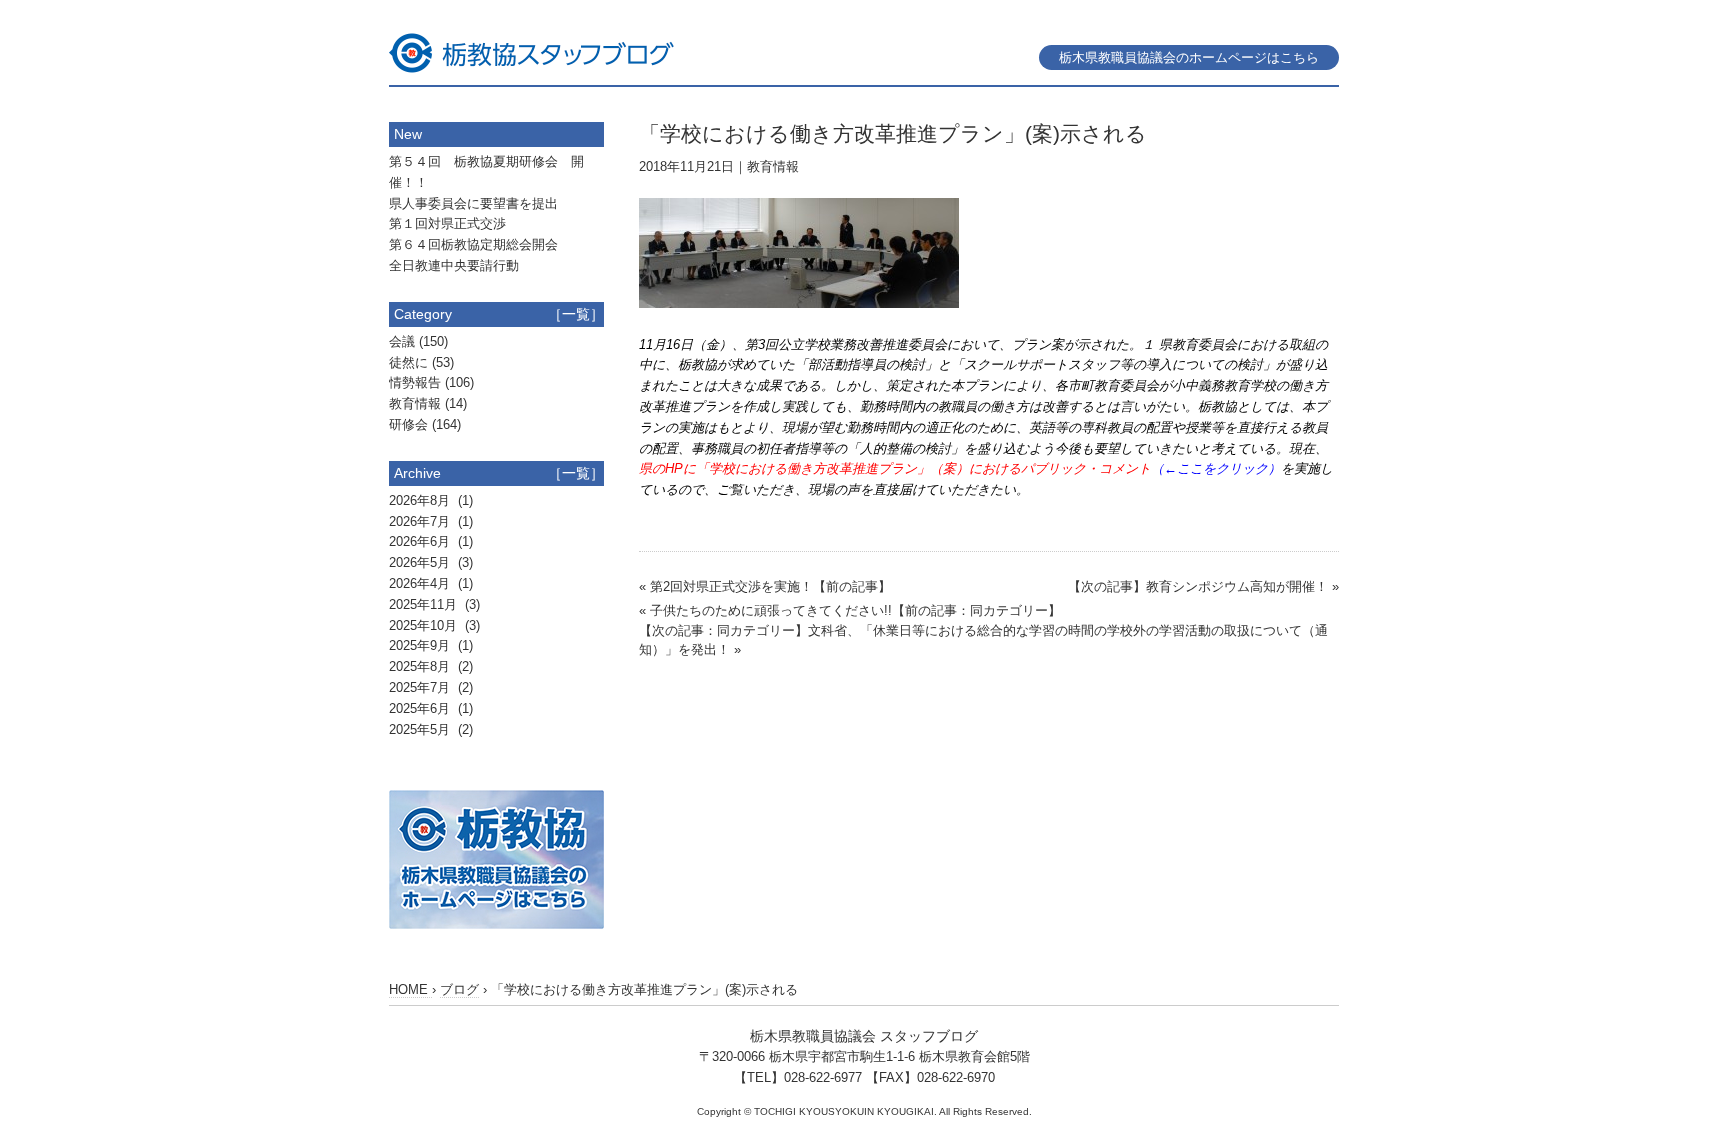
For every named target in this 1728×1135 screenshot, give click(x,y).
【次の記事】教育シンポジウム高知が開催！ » (1203, 586)
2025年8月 (421, 666)
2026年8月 (421, 500)
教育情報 (773, 166)
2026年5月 (421, 562)
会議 (402, 341)
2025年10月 (425, 625)
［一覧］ (576, 314)
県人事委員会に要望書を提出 (473, 203)
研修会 (408, 424)
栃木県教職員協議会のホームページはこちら (1189, 57)
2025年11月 (425, 604)
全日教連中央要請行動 (454, 265)
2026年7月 (421, 521)
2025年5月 (421, 729)
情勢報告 (415, 382)
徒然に (408, 362)
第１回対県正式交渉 (447, 223)
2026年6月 (421, 541)
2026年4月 (421, 583)
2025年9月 (421, 645)
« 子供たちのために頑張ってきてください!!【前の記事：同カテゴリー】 (850, 610)
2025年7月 (421, 687)
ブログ (459, 989)
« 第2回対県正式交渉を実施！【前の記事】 (765, 586)
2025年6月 (421, 708)
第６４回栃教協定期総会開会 (473, 244)
